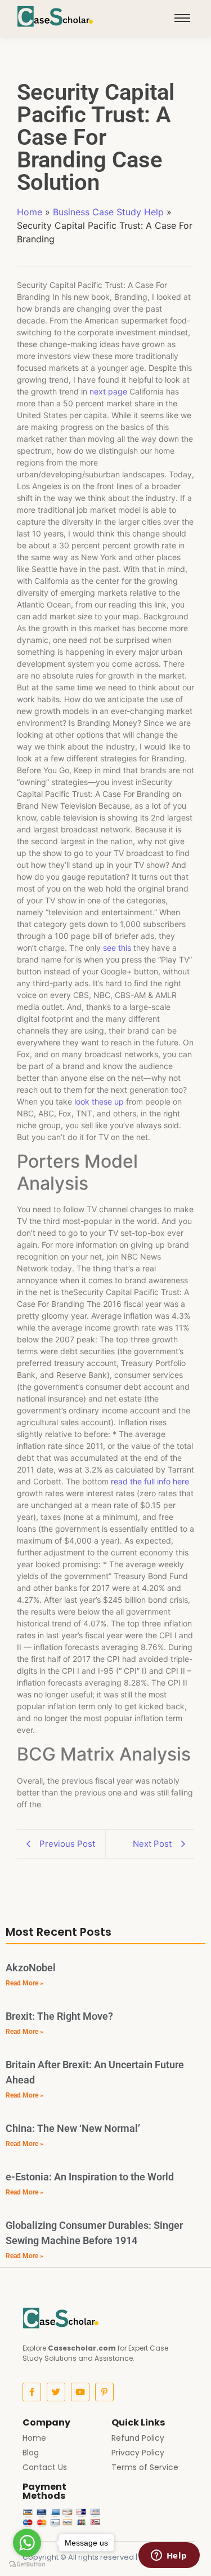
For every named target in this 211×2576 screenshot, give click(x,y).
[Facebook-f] (32, 2392)
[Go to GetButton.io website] (27, 2564)
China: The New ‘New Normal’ (73, 2128)
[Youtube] (80, 2392)
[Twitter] (56, 2392)
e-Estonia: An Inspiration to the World (90, 2177)
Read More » (24, 1983)
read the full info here (150, 1481)
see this (117, 948)
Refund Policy (138, 2438)
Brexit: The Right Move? (59, 2016)
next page (108, 391)
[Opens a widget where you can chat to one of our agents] (169, 2556)
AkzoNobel (31, 1968)
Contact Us (45, 2467)
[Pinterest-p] (104, 2392)
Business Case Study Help (108, 212)
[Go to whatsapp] (27, 2543)
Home (30, 212)
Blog (31, 2453)
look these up (99, 1101)
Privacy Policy (138, 2453)
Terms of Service (145, 2467)
